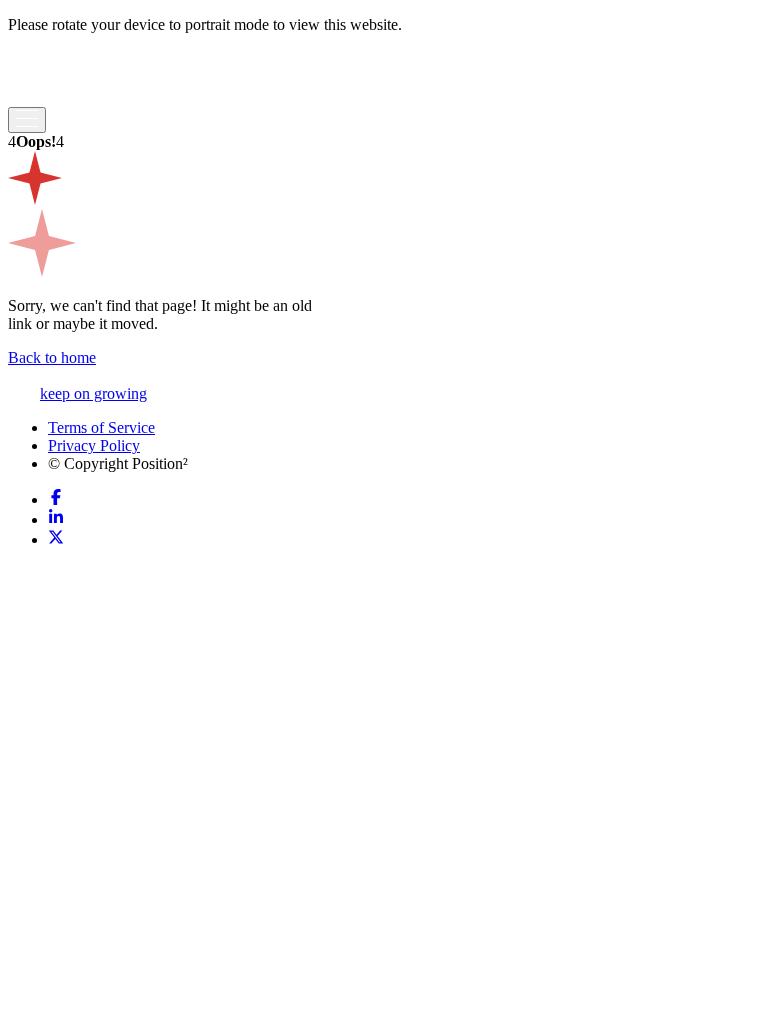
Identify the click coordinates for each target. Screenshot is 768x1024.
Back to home (52, 357)
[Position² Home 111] (69, 97)
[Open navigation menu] (27, 120)
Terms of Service (101, 427)
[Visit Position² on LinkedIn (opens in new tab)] (56, 519)
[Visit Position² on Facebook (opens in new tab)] (56, 499)
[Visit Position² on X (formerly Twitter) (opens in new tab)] (56, 539)
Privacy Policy (94, 445)
